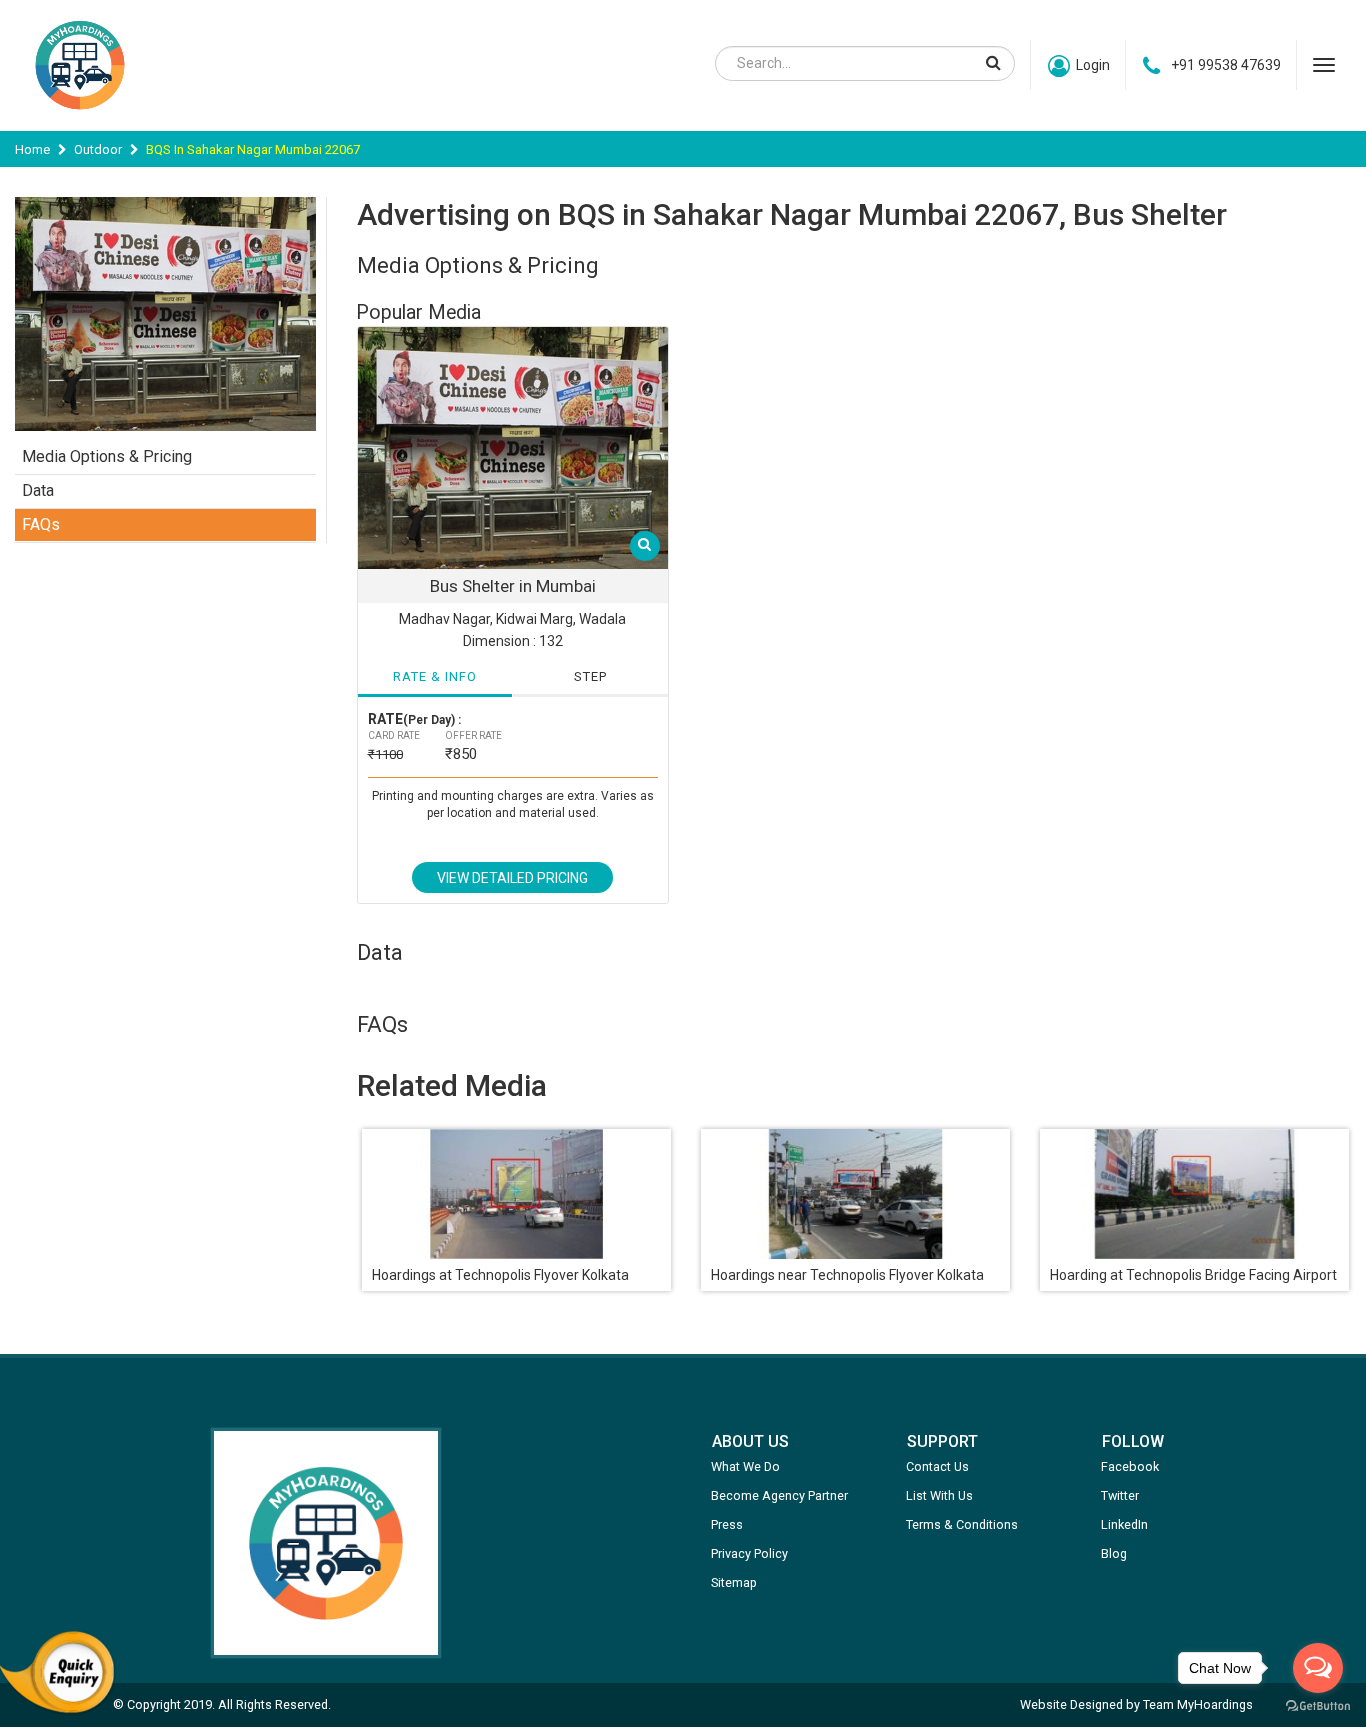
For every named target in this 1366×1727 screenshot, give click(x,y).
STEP (590, 676)
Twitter (1120, 1495)
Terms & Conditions (962, 1524)
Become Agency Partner (779, 1495)
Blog (1114, 1553)
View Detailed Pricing (512, 878)
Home (32, 149)
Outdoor (98, 149)
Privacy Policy (749, 1553)
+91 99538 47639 (1226, 65)
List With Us (939, 1495)
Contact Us (937, 1466)
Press (727, 1524)
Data (38, 490)
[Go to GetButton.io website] (1318, 1706)
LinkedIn (1124, 1524)
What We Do (745, 1466)
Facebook (1130, 1466)
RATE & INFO (435, 676)
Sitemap (734, 1582)
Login (1093, 65)
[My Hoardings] (80, 119)
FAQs (41, 524)
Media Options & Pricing (107, 456)
